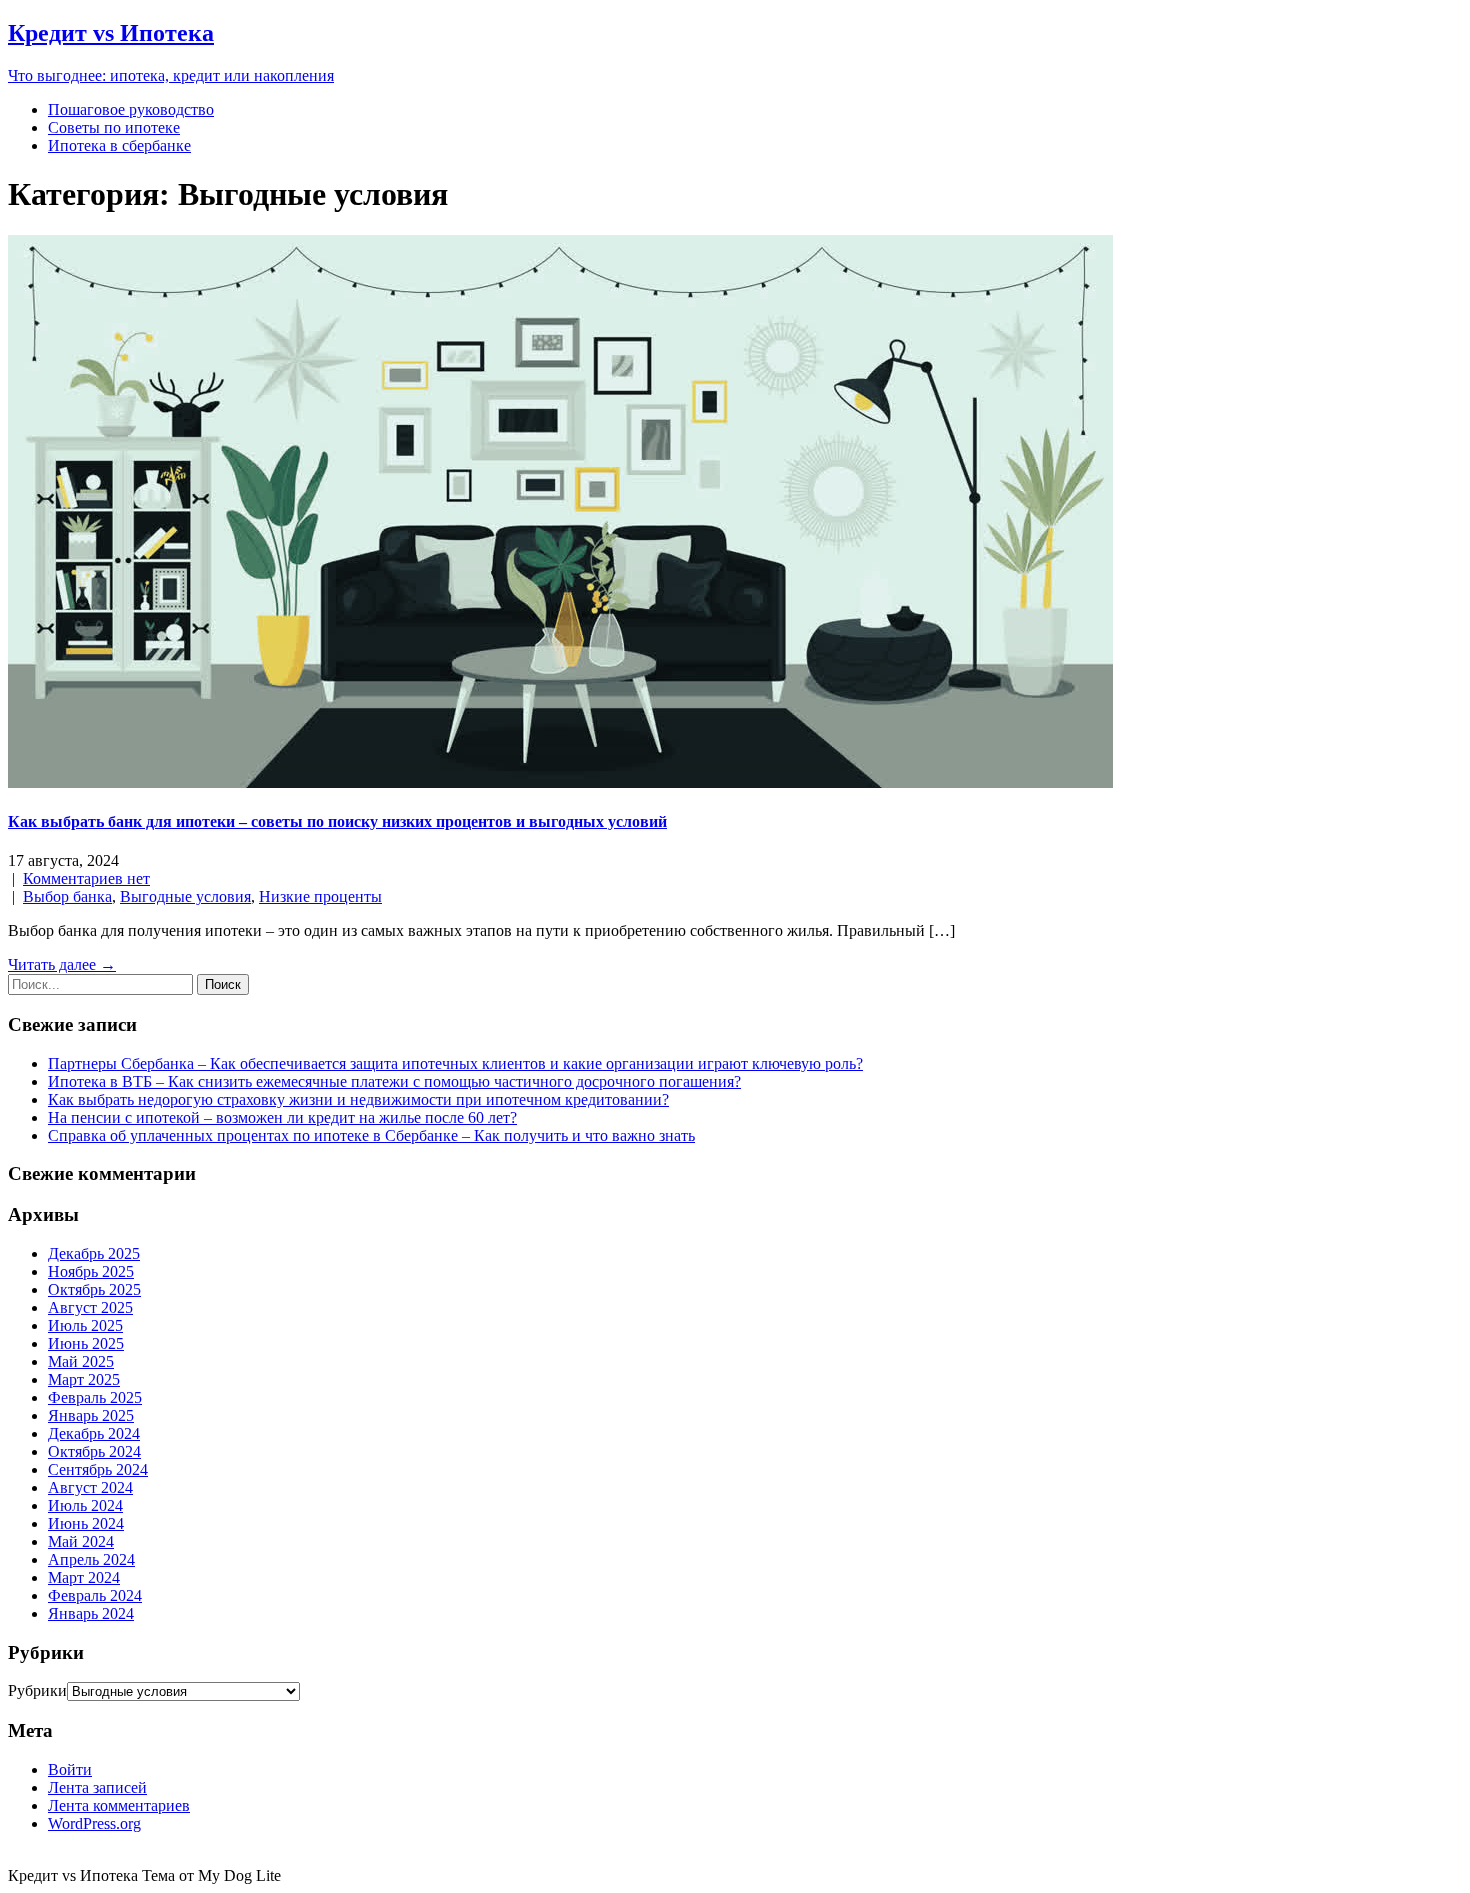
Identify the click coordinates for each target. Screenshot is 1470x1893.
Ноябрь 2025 (91, 1271)
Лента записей (97, 1787)
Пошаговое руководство (131, 109)
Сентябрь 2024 (98, 1469)
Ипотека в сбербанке (119, 145)
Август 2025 (90, 1307)
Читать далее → (62, 964)
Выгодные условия (185, 896)
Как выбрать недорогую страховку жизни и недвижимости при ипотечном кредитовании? (358, 1099)
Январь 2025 (91, 1415)
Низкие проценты (320, 896)
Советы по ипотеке (114, 127)
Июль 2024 (85, 1505)
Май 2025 (81, 1361)
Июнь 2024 (86, 1523)
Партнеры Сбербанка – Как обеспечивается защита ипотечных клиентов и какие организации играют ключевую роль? (455, 1063)
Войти (70, 1769)
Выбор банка (67, 896)
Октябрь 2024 (94, 1451)
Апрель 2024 (91, 1559)
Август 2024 (90, 1487)
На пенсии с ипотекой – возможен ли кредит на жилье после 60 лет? (282, 1117)
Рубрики (37, 1690)
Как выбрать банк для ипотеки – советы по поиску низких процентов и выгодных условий (337, 821)
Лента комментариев (119, 1805)
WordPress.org (94, 1823)
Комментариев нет (86, 878)
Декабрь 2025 (94, 1253)
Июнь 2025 (86, 1343)
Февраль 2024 (95, 1595)
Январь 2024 (91, 1613)
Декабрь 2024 (94, 1433)
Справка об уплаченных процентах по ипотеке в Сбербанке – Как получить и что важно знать (371, 1135)
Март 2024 (84, 1577)
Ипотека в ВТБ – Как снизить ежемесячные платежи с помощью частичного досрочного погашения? (394, 1081)
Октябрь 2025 (94, 1289)
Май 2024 (81, 1541)
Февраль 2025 (95, 1397)
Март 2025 (84, 1379)
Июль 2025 (85, 1325)
